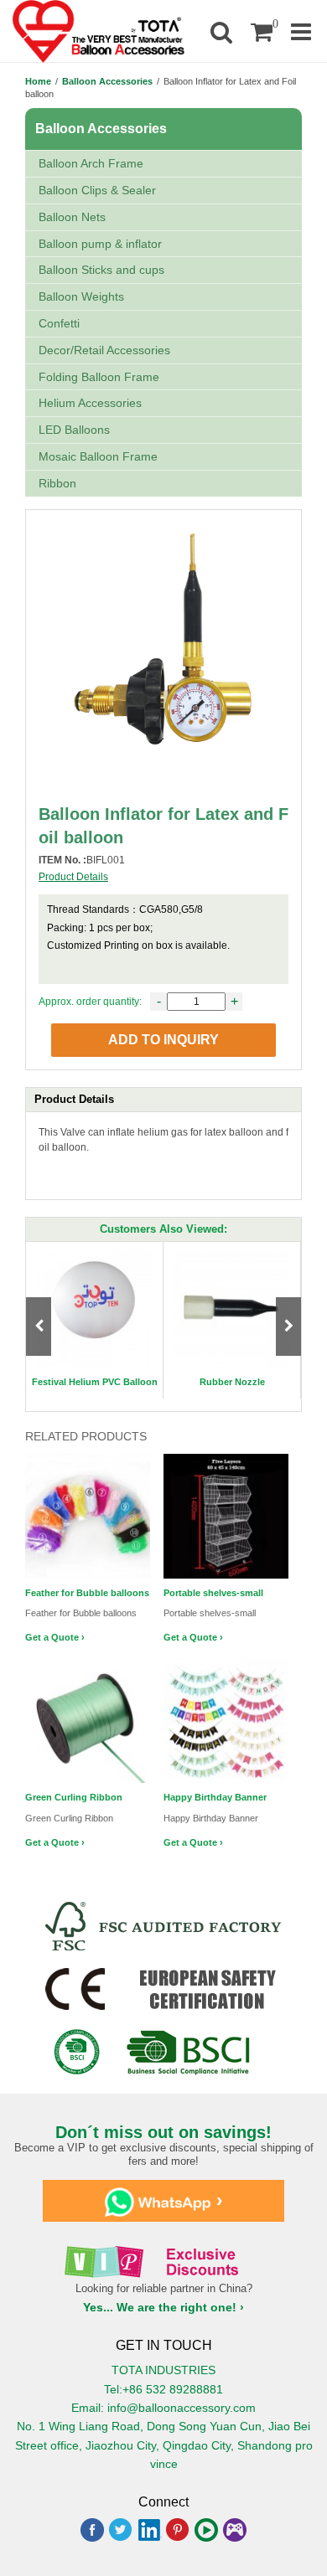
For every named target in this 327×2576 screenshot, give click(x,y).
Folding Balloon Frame (99, 377)
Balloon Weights (81, 296)
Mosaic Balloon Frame (98, 456)
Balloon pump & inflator (100, 244)
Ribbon (57, 483)
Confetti (59, 323)
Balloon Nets (72, 217)
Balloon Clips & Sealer (97, 190)
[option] (95, 1320)
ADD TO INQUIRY (163, 1040)
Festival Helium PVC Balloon (95, 1382)
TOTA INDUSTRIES (163, 2370)
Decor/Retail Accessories (104, 350)
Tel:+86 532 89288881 (163, 2389)
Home (38, 81)
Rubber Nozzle (232, 1382)
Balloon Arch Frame (91, 163)
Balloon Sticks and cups (101, 270)
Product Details (73, 877)
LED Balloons (74, 430)
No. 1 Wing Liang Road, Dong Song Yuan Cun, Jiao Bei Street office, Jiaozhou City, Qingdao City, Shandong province (164, 2445)
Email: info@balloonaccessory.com (163, 2408)
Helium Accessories (90, 403)
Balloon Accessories (107, 81)
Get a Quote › (55, 1637)
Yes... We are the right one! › (163, 2307)
